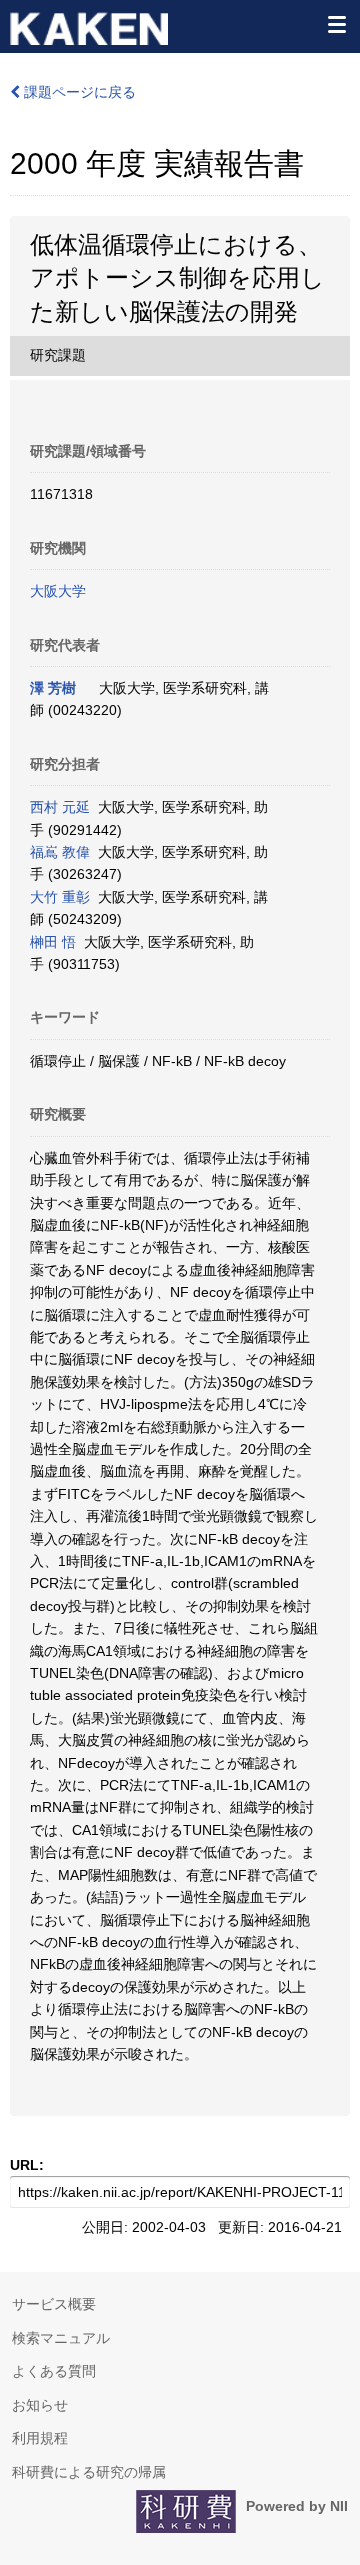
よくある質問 (54, 2371)
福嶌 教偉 (60, 852)
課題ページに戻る (78, 92)
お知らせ (40, 2405)
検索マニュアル (61, 2338)
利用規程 (40, 2438)
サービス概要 (54, 2304)
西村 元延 (60, 807)
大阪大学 (58, 591)
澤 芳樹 (53, 688)
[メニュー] (336, 24)
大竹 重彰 (60, 897)
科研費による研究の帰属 (89, 2472)
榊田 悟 (53, 942)
